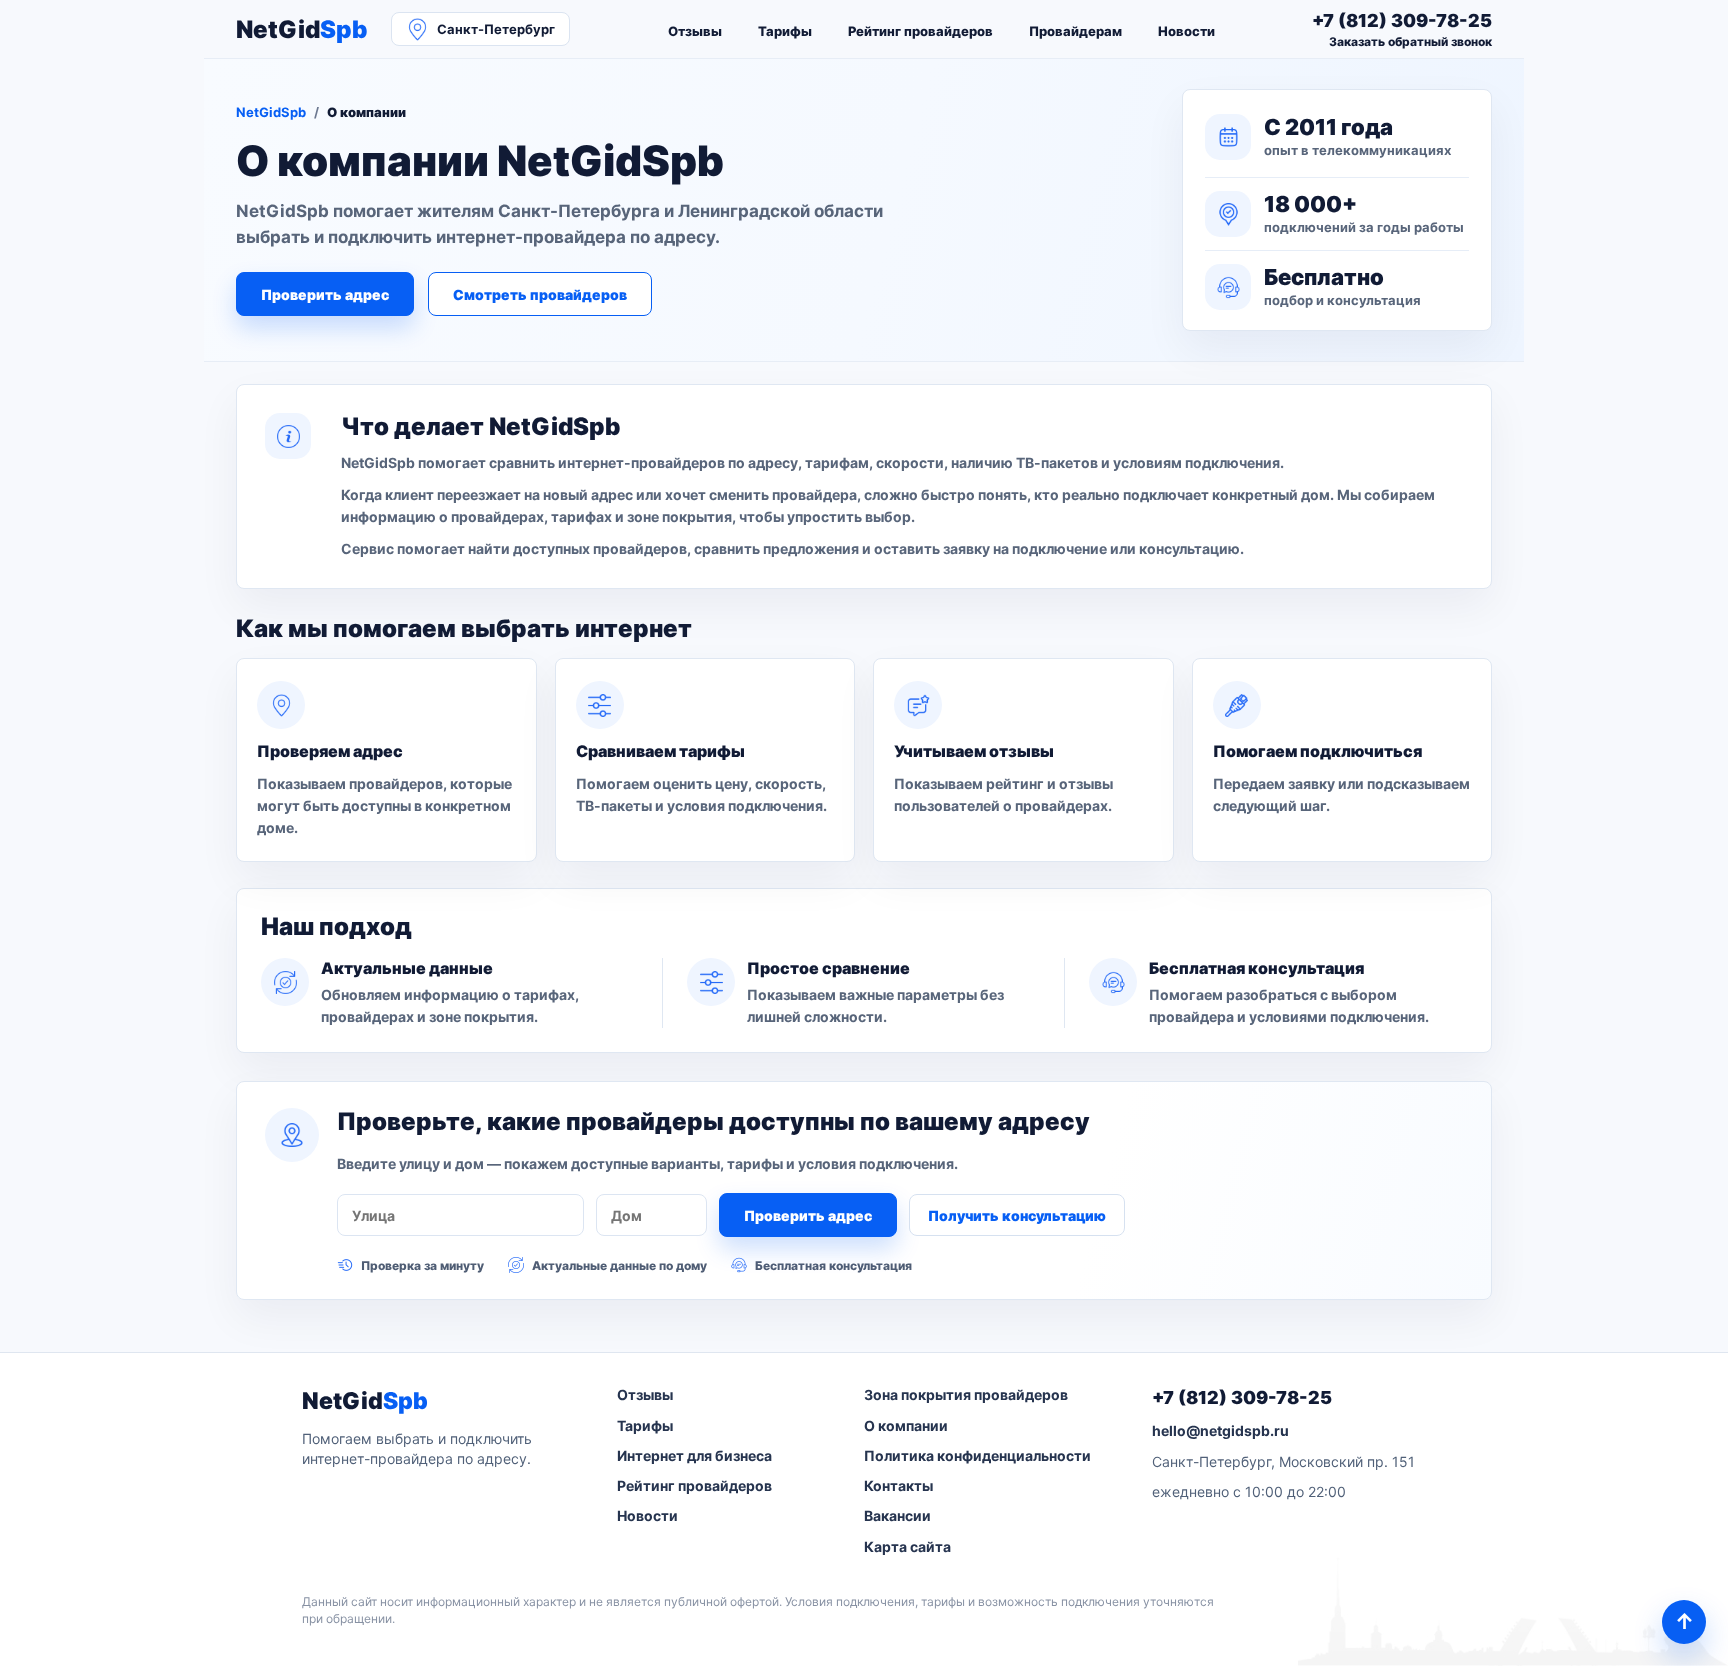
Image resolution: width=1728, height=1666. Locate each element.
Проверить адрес (325, 294)
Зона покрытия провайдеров (966, 1394)
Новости (1186, 31)
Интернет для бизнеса (694, 1455)
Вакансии (897, 1515)
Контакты (898, 1485)
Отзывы (695, 31)
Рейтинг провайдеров (920, 31)
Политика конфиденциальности (977, 1455)
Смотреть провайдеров (540, 294)
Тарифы (785, 31)
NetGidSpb (271, 112)
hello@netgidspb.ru (1220, 1430)
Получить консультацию (1017, 1215)
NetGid (301, 29)
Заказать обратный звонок (1410, 41)
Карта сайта (907, 1546)
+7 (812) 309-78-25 (1242, 1397)
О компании (906, 1425)
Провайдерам (1075, 31)
